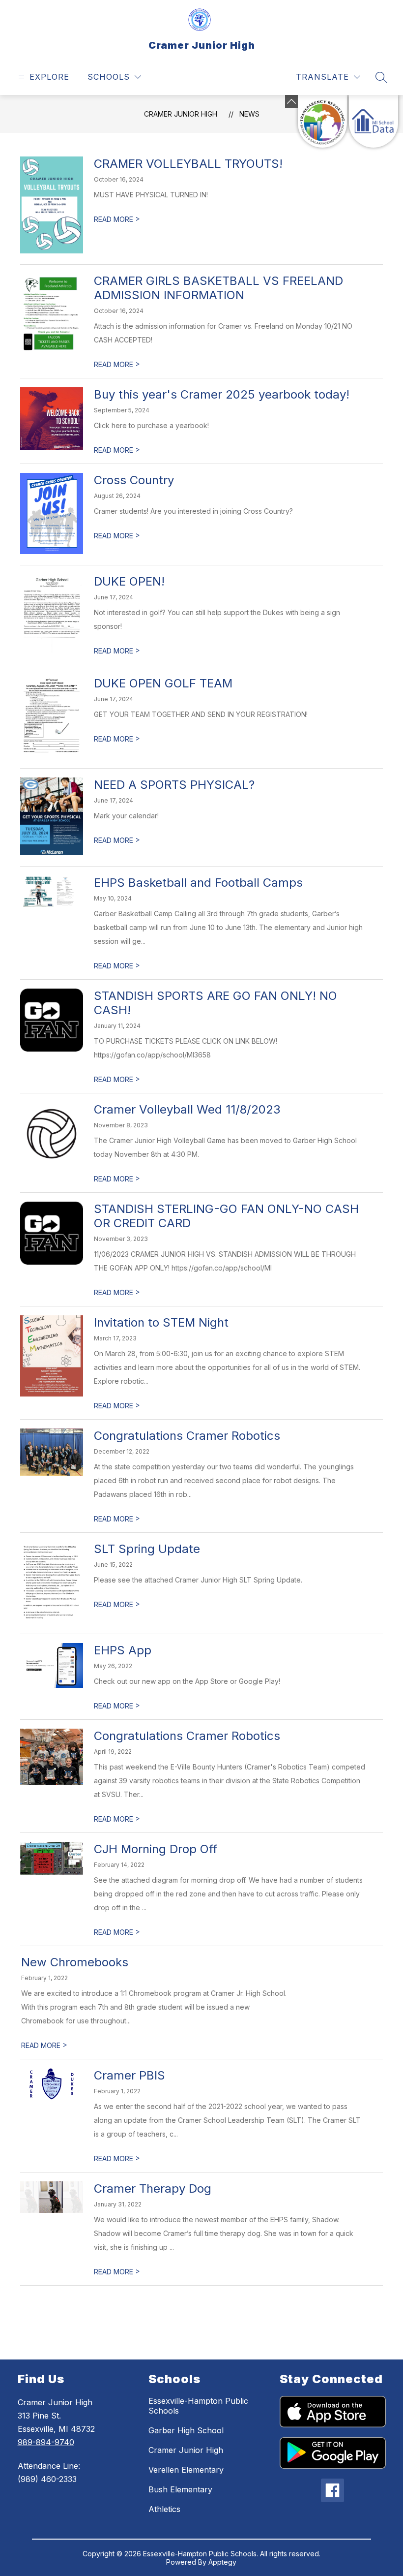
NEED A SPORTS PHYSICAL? (174, 785)
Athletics (164, 2509)
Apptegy (222, 2562)
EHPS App (123, 1650)
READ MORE (117, 219)
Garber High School (186, 2430)
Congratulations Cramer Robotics (187, 1436)
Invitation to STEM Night (161, 1322)
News (249, 114)
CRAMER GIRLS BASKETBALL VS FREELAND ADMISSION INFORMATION (218, 288)
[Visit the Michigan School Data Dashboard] (374, 121)
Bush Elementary (180, 2489)
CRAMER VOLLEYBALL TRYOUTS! (188, 164)
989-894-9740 (46, 2442)
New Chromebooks (75, 1962)
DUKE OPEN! (129, 581)
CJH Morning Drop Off (156, 1849)
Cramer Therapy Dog (153, 2188)
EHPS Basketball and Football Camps (198, 883)
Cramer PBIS (130, 2075)
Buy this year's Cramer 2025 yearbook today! (222, 394)
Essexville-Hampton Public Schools (198, 2406)
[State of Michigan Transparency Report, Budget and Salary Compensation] (322, 121)
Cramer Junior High (181, 114)
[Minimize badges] (291, 101)
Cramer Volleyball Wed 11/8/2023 (187, 1109)
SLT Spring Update (147, 1549)
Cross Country (134, 480)
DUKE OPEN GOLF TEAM (163, 683)
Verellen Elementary (186, 2470)
